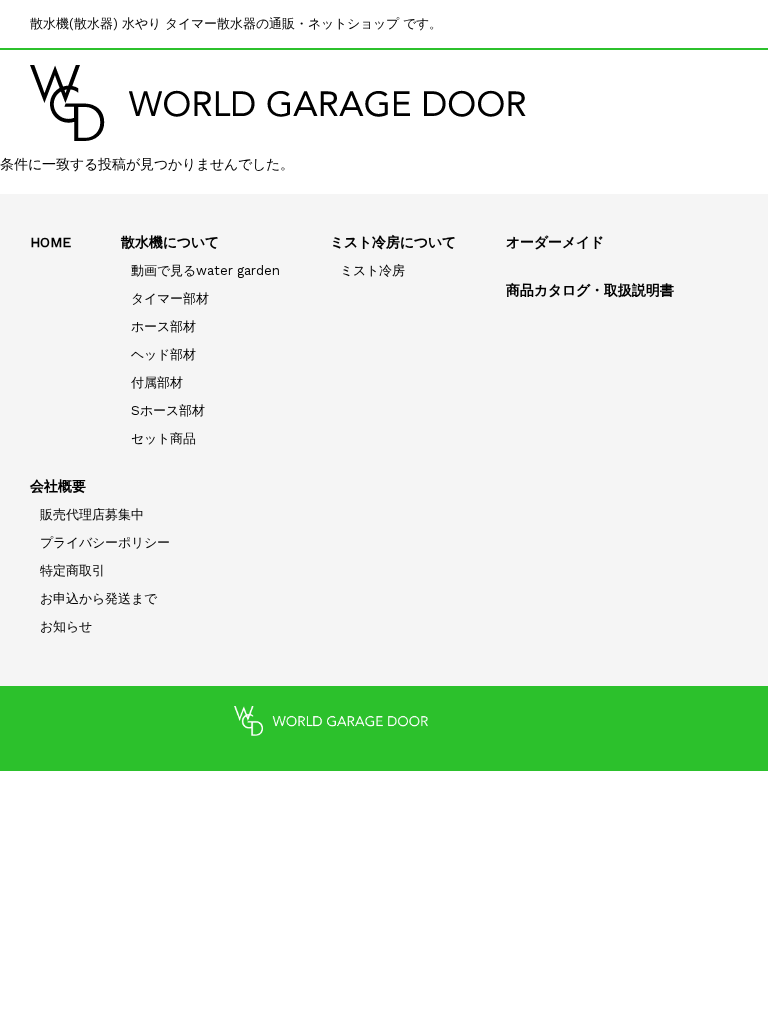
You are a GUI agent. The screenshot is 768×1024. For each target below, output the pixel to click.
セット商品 (163, 438)
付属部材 (157, 382)
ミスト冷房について (393, 242)
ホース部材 (163, 326)
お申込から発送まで (98, 598)
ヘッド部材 (163, 354)
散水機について (170, 242)
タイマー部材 (170, 298)
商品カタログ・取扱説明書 (590, 290)
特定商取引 (72, 570)
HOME (50, 242)
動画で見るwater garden (205, 270)
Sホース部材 (168, 410)
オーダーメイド (555, 242)
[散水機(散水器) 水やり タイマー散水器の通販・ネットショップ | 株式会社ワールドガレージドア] (278, 103)
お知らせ (66, 626)
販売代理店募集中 (92, 514)
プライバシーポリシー (105, 542)
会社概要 (58, 486)
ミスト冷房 (372, 270)
